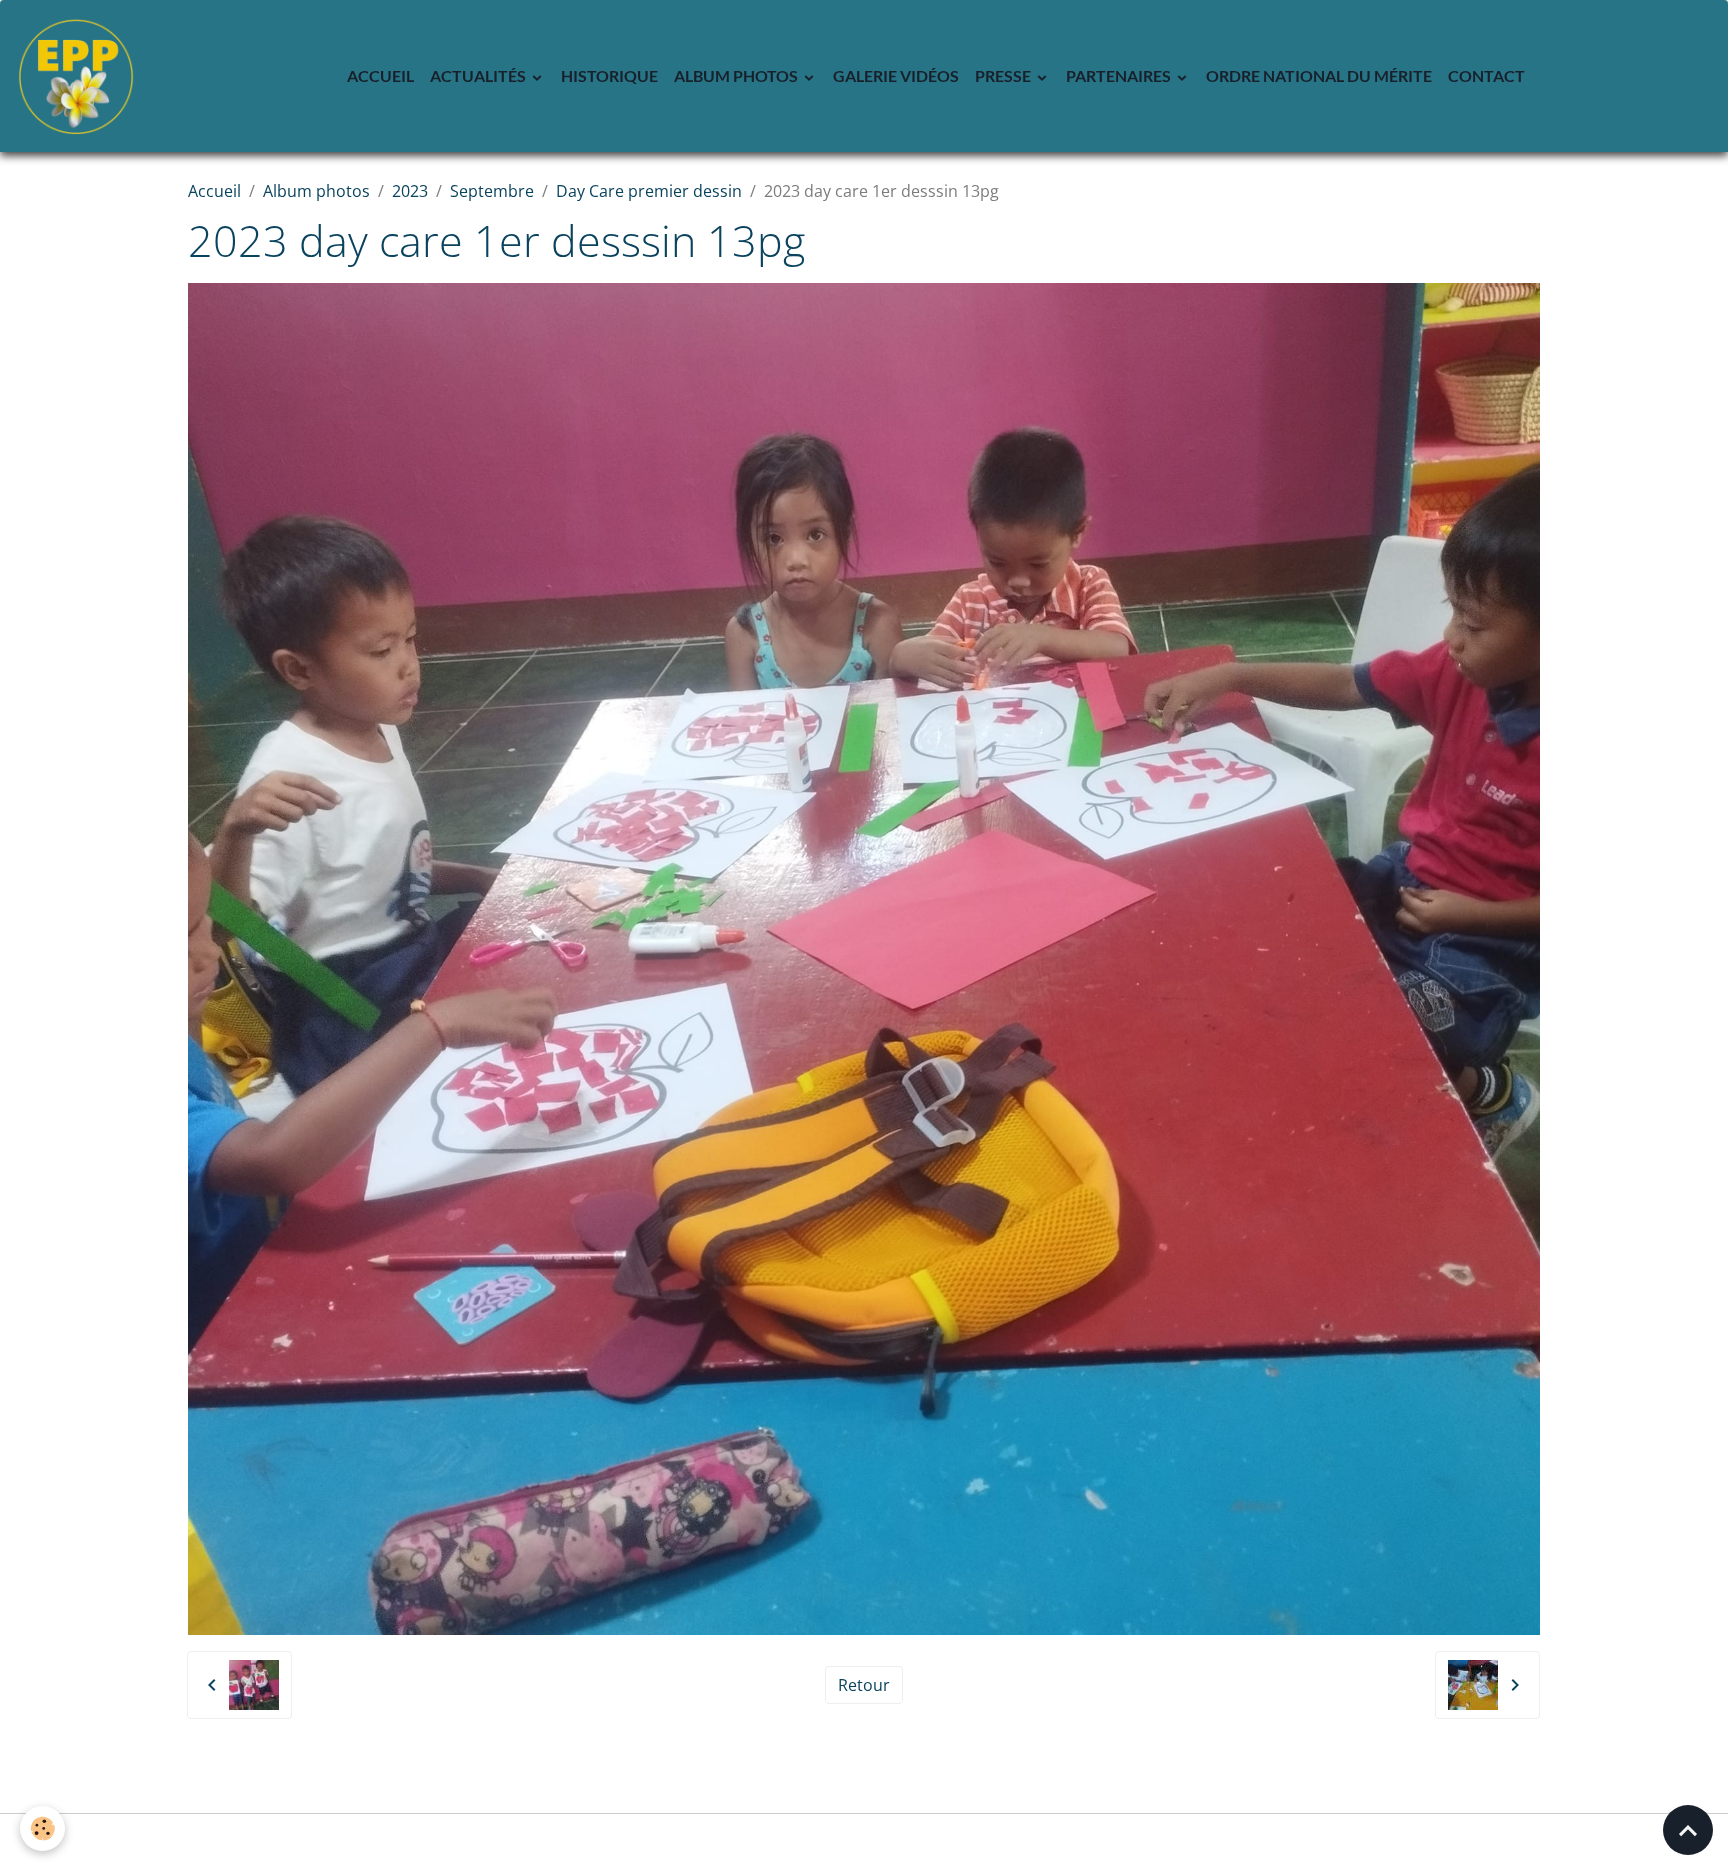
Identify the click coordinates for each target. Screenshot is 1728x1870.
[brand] (80, 76)
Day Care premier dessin (649, 191)
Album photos (737, 75)
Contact (1486, 75)
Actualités (479, 75)
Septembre (492, 191)
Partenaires (1120, 75)
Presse (1004, 75)
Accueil (380, 75)
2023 (410, 191)
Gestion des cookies (864, 1842)
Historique (609, 75)
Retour (864, 1685)
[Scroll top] (1688, 1830)
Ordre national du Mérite (1319, 75)
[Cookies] (42, 1828)
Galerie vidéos (896, 75)
